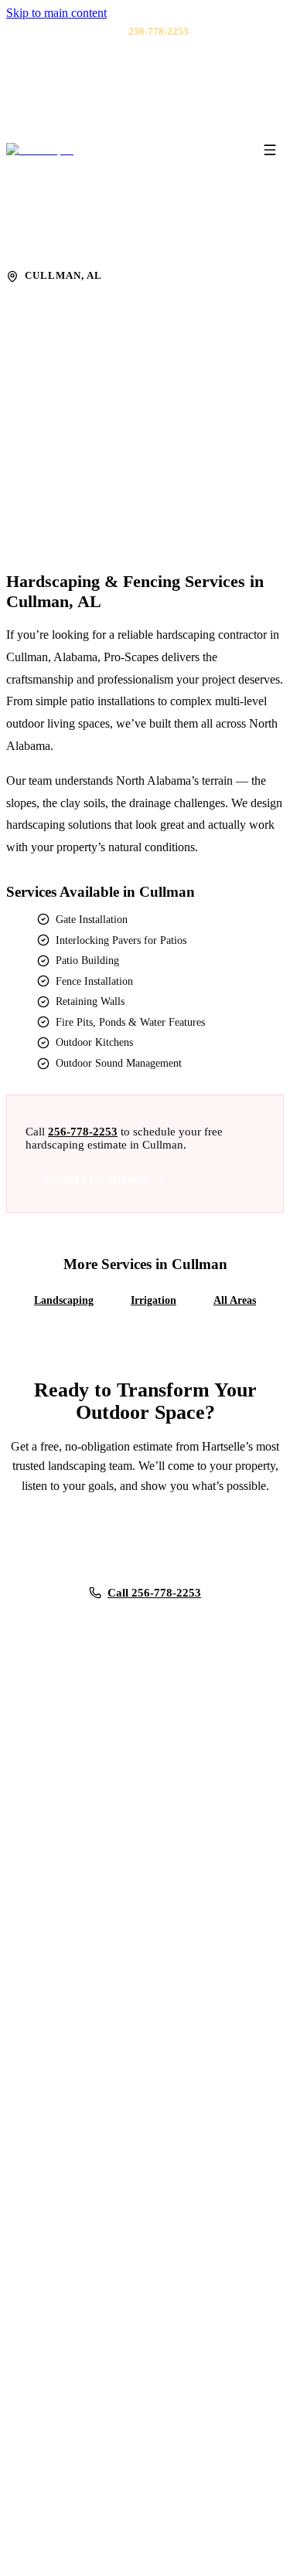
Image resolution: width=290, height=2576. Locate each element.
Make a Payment (73, 2384)
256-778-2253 (83, 1132)
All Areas (235, 1300)
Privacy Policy (69, 2406)
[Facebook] (125, 106)
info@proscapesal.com (73, 1810)
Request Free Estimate (95, 1178)
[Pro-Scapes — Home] (40, 150)
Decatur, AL (64, 2135)
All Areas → (65, 2221)
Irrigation (154, 1300)
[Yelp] (145, 106)
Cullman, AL (66, 2178)
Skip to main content (56, 13)
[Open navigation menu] (270, 150)
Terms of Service (117, 2548)
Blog (48, 2342)
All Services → (71, 2014)
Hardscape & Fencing (126, 246)
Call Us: (139, 32)
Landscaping (64, 1300)
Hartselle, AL (67, 2114)
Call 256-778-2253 (154, 1592)
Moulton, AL (66, 2199)
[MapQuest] (165, 106)
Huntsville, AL (70, 2157)
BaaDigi (245, 2548)
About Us (58, 2321)
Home (50, 246)
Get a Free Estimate (73, 490)
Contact (54, 2364)
